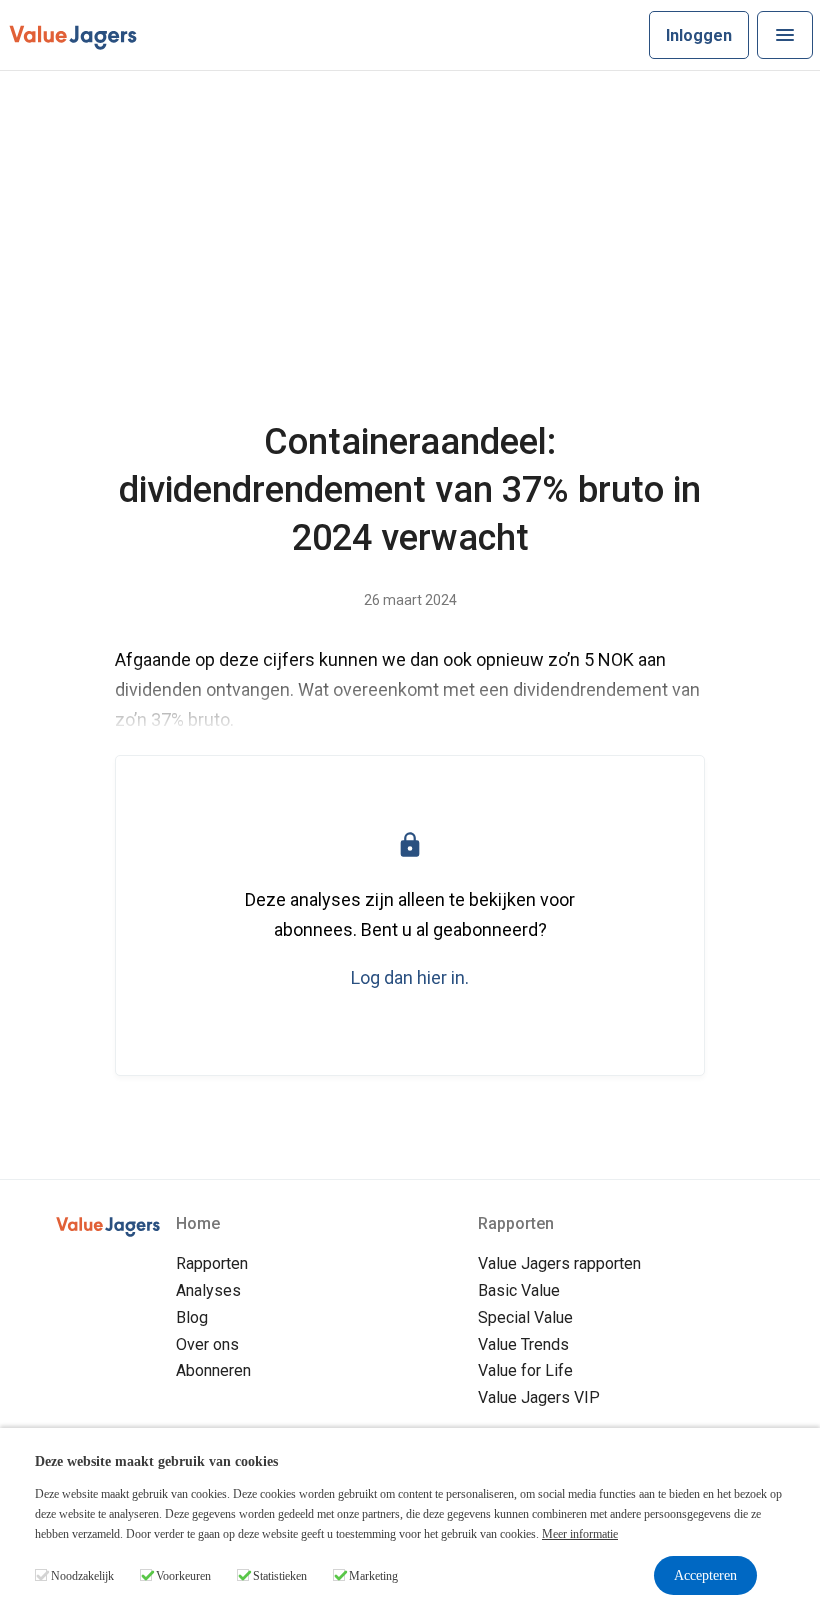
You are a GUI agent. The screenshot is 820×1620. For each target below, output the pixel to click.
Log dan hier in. (410, 977)
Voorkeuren (183, 1576)
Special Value (525, 1317)
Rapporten (212, 1263)
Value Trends (523, 1344)
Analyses (208, 1290)
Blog (192, 1317)
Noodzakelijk (82, 1576)
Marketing (373, 1576)
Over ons (207, 1344)
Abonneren (213, 1370)
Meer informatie (580, 1534)
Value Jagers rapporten (559, 1263)
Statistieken (280, 1576)
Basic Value (519, 1290)
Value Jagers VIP (539, 1397)
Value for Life (525, 1370)
